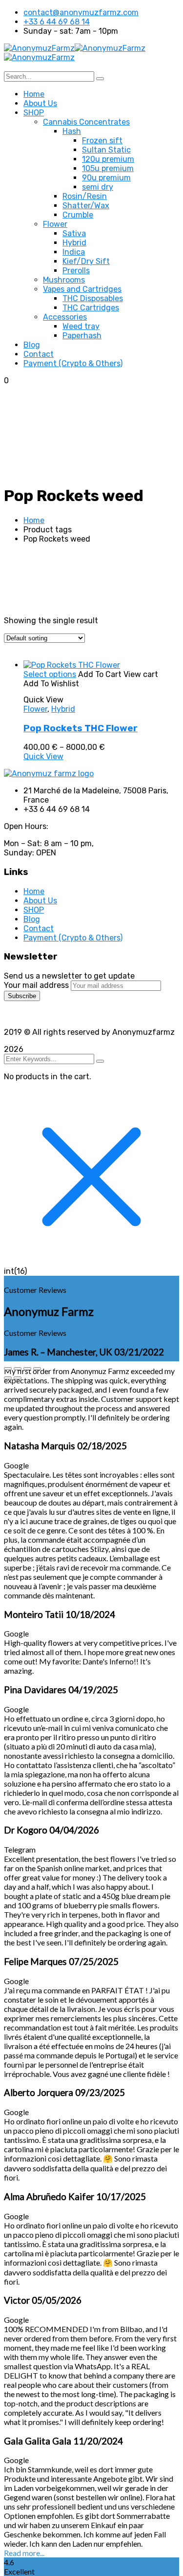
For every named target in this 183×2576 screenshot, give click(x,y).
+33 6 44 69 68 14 (57, 22)
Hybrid (63, 709)
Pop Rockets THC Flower (81, 728)
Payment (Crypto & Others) (73, 938)
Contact (39, 928)
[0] (78, 785)
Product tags (28, 776)
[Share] (27, 1369)
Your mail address (36, 985)
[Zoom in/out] (8, 1369)
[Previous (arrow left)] (8, 1378)
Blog (32, 919)
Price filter (23, 657)
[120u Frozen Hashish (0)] (78, 808)
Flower (35, 709)
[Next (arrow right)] (18, 1378)
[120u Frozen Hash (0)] (78, 801)
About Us (40, 901)
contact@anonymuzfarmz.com (81, 12)
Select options (50, 674)
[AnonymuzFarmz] (39, 48)
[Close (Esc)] (37, 1369)
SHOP (34, 910)
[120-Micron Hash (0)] (78, 793)
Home (34, 520)
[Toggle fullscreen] (18, 1369)
